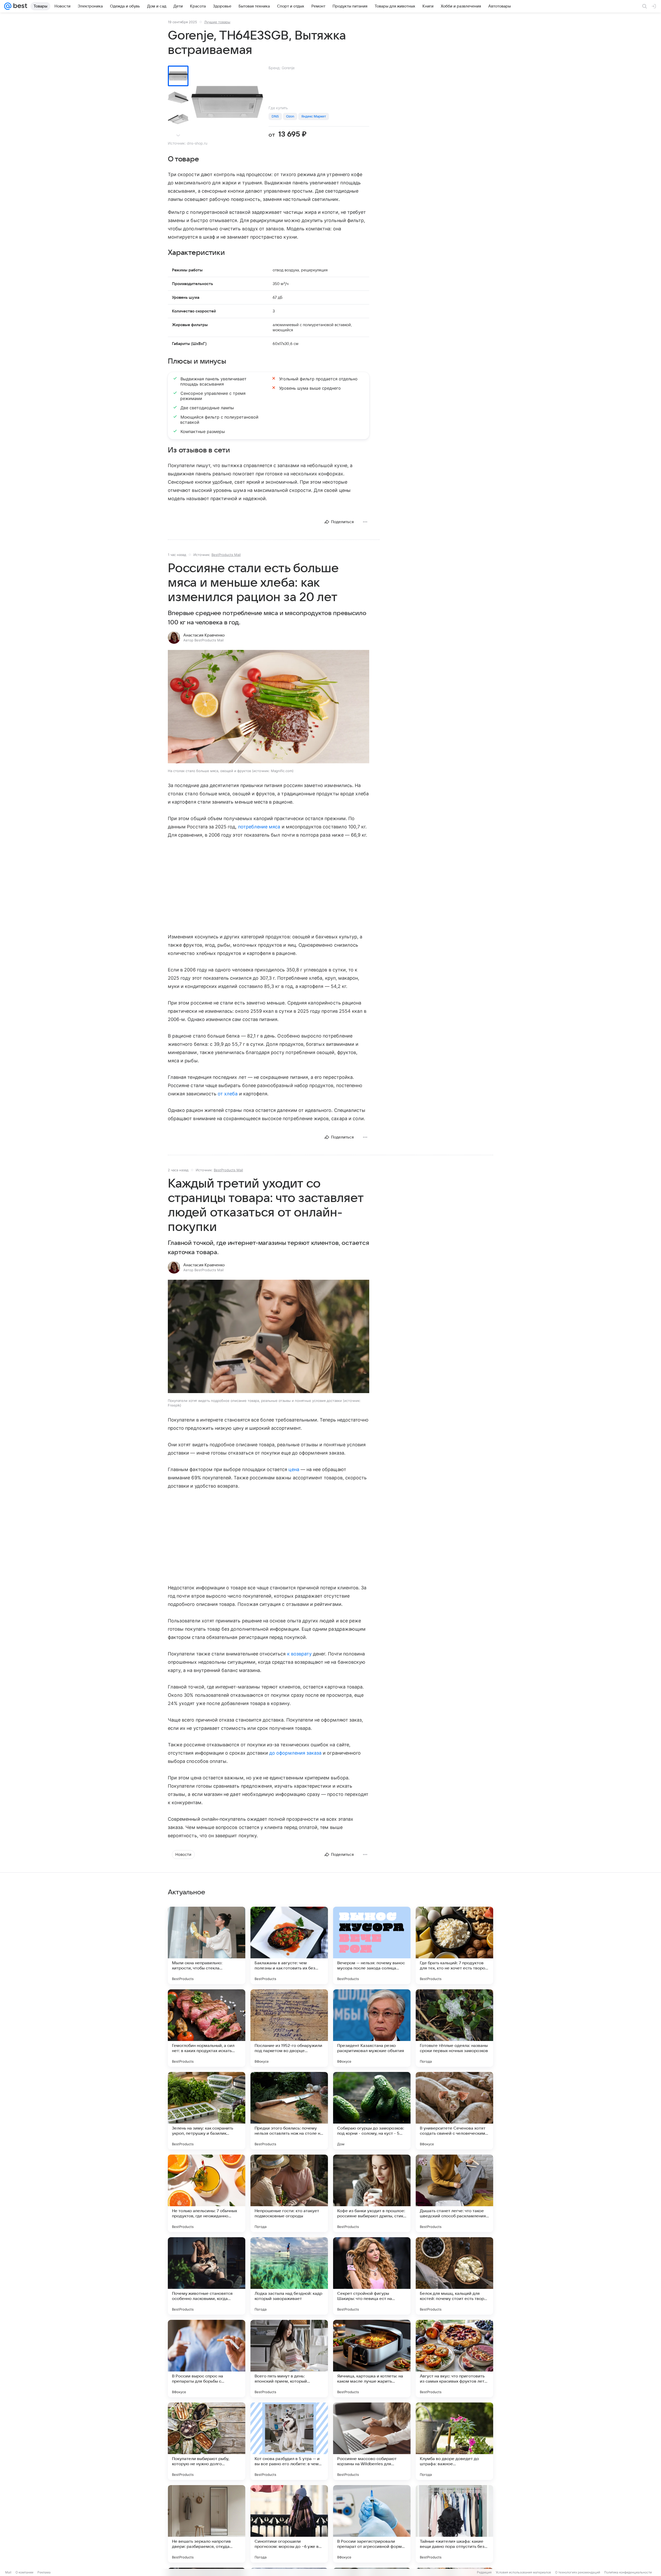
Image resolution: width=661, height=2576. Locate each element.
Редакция (484, 2572)
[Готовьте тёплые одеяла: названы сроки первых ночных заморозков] (454, 2028)
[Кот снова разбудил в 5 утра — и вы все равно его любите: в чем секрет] (289, 2441)
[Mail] (8, 6)
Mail (8, 2572)
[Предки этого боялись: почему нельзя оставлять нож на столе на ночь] (289, 2111)
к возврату (300, 1654)
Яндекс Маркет (314, 116)
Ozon (290, 116)
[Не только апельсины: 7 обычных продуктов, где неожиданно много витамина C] (207, 2193)
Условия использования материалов (523, 2572)
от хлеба (228, 1094)
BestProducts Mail (226, 555)
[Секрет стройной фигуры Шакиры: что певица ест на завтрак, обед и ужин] (372, 2276)
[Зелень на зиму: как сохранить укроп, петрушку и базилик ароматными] (207, 2111)
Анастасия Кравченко (204, 635)
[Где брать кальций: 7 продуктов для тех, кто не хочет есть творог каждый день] (454, 1945)
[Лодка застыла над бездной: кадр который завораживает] (289, 2276)
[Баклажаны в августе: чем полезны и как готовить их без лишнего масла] (289, 1945)
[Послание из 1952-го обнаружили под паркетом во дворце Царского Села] (289, 2028)
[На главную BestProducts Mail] (19, 6)
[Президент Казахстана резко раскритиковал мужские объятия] (372, 2028)
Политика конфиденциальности (628, 2572)
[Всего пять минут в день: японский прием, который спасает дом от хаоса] (289, 2359)
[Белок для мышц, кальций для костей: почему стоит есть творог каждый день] (454, 2276)
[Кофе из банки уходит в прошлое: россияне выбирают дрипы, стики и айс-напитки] (372, 2193)
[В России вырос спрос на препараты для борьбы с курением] (207, 2359)
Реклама (44, 2572)
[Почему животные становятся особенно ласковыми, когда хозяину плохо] (207, 2276)
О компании (24, 2572)
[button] (269, 707)
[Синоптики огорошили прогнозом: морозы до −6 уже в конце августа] (289, 2524)
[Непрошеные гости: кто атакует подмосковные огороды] (289, 2193)
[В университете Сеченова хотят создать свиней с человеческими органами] (454, 2111)
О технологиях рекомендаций (578, 2572)
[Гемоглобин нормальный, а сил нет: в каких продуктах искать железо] (207, 2028)
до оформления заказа (295, 1753)
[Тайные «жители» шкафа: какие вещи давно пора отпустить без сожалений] (454, 2524)
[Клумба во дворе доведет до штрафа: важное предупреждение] (454, 2441)
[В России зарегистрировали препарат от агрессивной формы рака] (372, 2524)
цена (294, 1469)
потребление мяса (259, 827)
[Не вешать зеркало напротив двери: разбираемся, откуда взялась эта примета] (207, 2524)
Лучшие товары (217, 22)
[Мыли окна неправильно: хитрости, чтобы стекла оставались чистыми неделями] (207, 1945)
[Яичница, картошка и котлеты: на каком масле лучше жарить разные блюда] (372, 2359)
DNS (275, 116)
